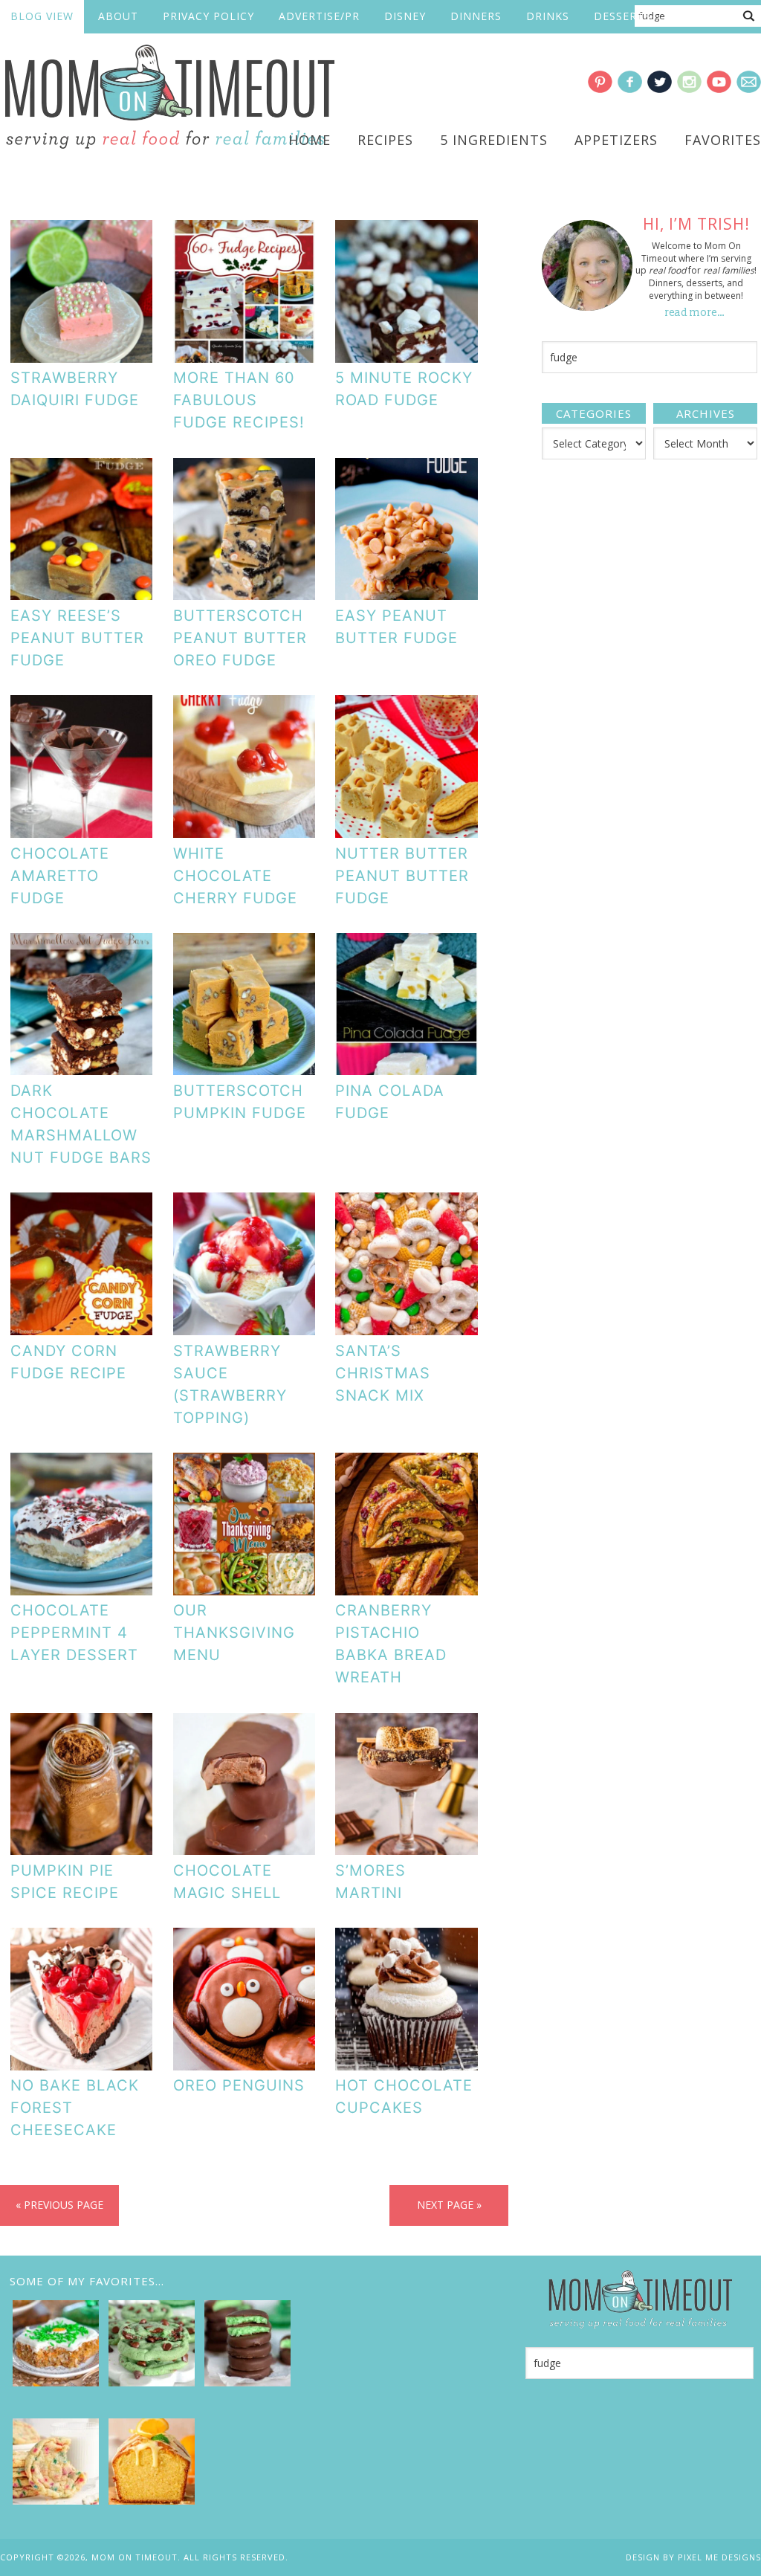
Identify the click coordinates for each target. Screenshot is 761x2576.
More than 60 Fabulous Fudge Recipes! (239, 400)
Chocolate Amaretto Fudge (60, 876)
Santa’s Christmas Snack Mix (383, 1373)
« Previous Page (59, 2205)
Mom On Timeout (167, 97)
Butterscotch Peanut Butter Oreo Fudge (240, 638)
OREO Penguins (239, 2085)
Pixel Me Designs (719, 2557)
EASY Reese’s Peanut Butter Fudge (77, 638)
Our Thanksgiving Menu (234, 1633)
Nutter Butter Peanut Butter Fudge (402, 876)
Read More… (695, 313)
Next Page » (449, 2205)
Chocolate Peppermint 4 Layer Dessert (74, 1633)
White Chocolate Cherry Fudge (235, 876)
